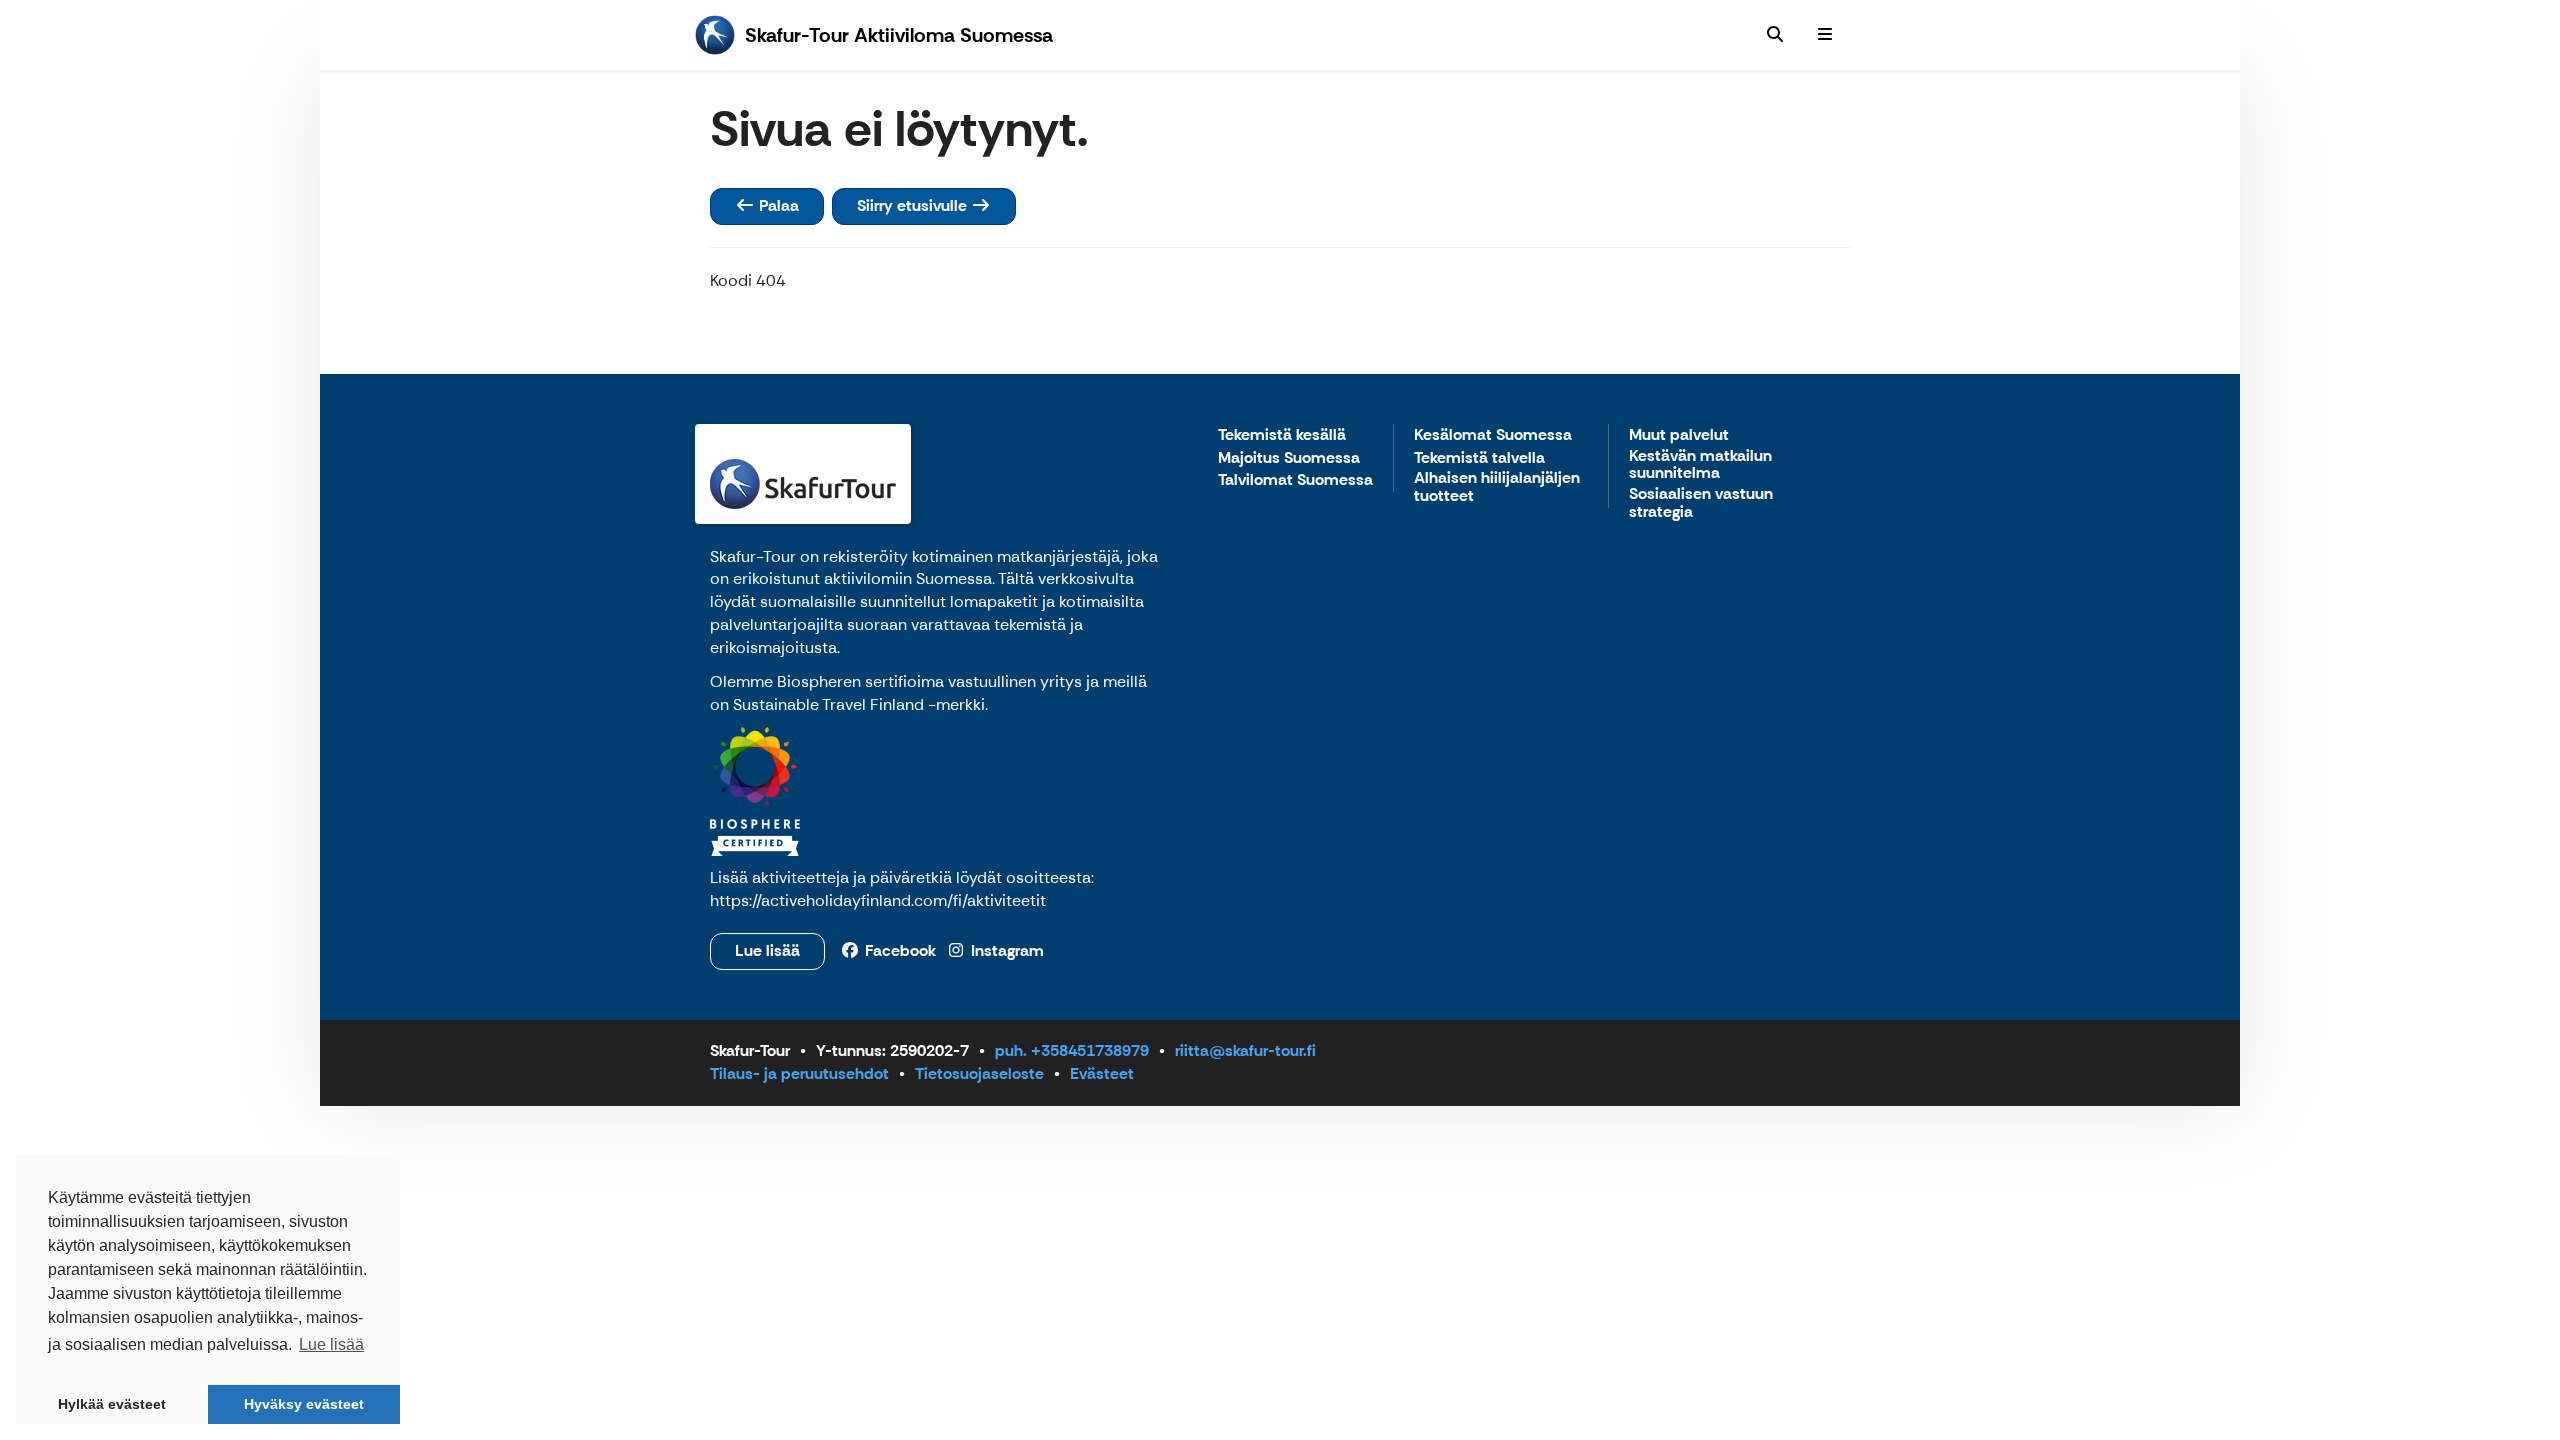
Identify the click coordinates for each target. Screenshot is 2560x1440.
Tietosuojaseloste (979, 1073)
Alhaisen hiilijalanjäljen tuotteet (1497, 487)
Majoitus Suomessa (1289, 458)
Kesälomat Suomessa (1493, 435)
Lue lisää (767, 950)
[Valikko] (1825, 35)
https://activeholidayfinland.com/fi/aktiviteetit (878, 900)
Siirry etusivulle (914, 205)
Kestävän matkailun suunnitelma (1700, 465)
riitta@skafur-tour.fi (1245, 1050)
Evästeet (1102, 1073)
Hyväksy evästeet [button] (304, 1404)
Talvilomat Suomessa (1295, 480)
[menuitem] (1775, 35)
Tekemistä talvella (1479, 458)
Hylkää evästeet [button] (112, 1404)
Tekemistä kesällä (1282, 435)
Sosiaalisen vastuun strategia (1701, 503)
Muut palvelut (1679, 435)
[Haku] (1775, 35)
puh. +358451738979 (1072, 1050)
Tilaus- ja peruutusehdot (799, 1073)
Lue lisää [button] (331, 1344)
